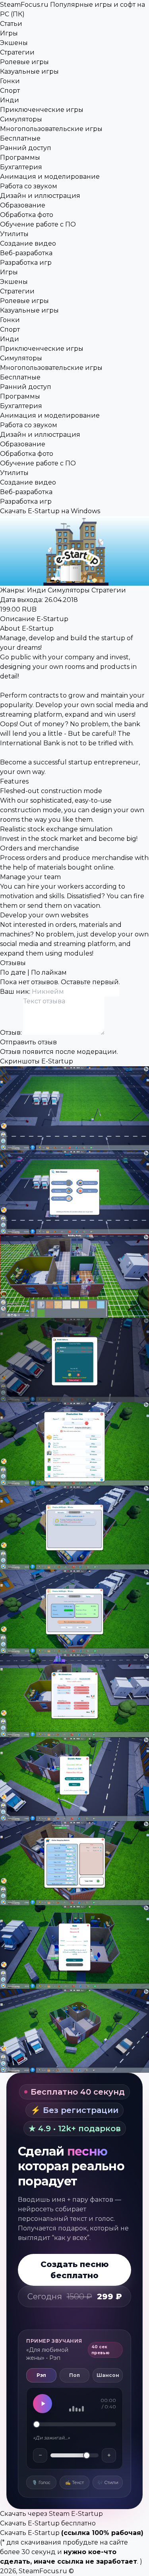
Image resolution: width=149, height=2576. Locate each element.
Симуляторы (21, 119)
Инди (10, 100)
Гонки (10, 81)
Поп (74, 2375)
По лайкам (49, 972)
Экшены (14, 43)
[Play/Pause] (43, 2404)
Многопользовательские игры (51, 129)
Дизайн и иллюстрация (40, 196)
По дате (13, 972)
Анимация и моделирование (50, 177)
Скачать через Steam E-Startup (51, 2514)
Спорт (10, 91)
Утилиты (14, 234)
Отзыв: (12, 1033)
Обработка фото (27, 215)
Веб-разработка (26, 253)
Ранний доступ (26, 148)
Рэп (41, 2375)
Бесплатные (20, 138)
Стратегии (17, 52)
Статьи (11, 24)
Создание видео (28, 243)
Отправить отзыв (28, 1042)
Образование (23, 205)
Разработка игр (26, 263)
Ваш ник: (16, 992)
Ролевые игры (24, 62)
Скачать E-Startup (30, 2533)
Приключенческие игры (42, 110)
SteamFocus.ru (43, 2571)
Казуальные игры (29, 71)
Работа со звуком (29, 186)
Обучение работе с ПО (38, 224)
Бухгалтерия (21, 167)
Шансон (108, 2375)
